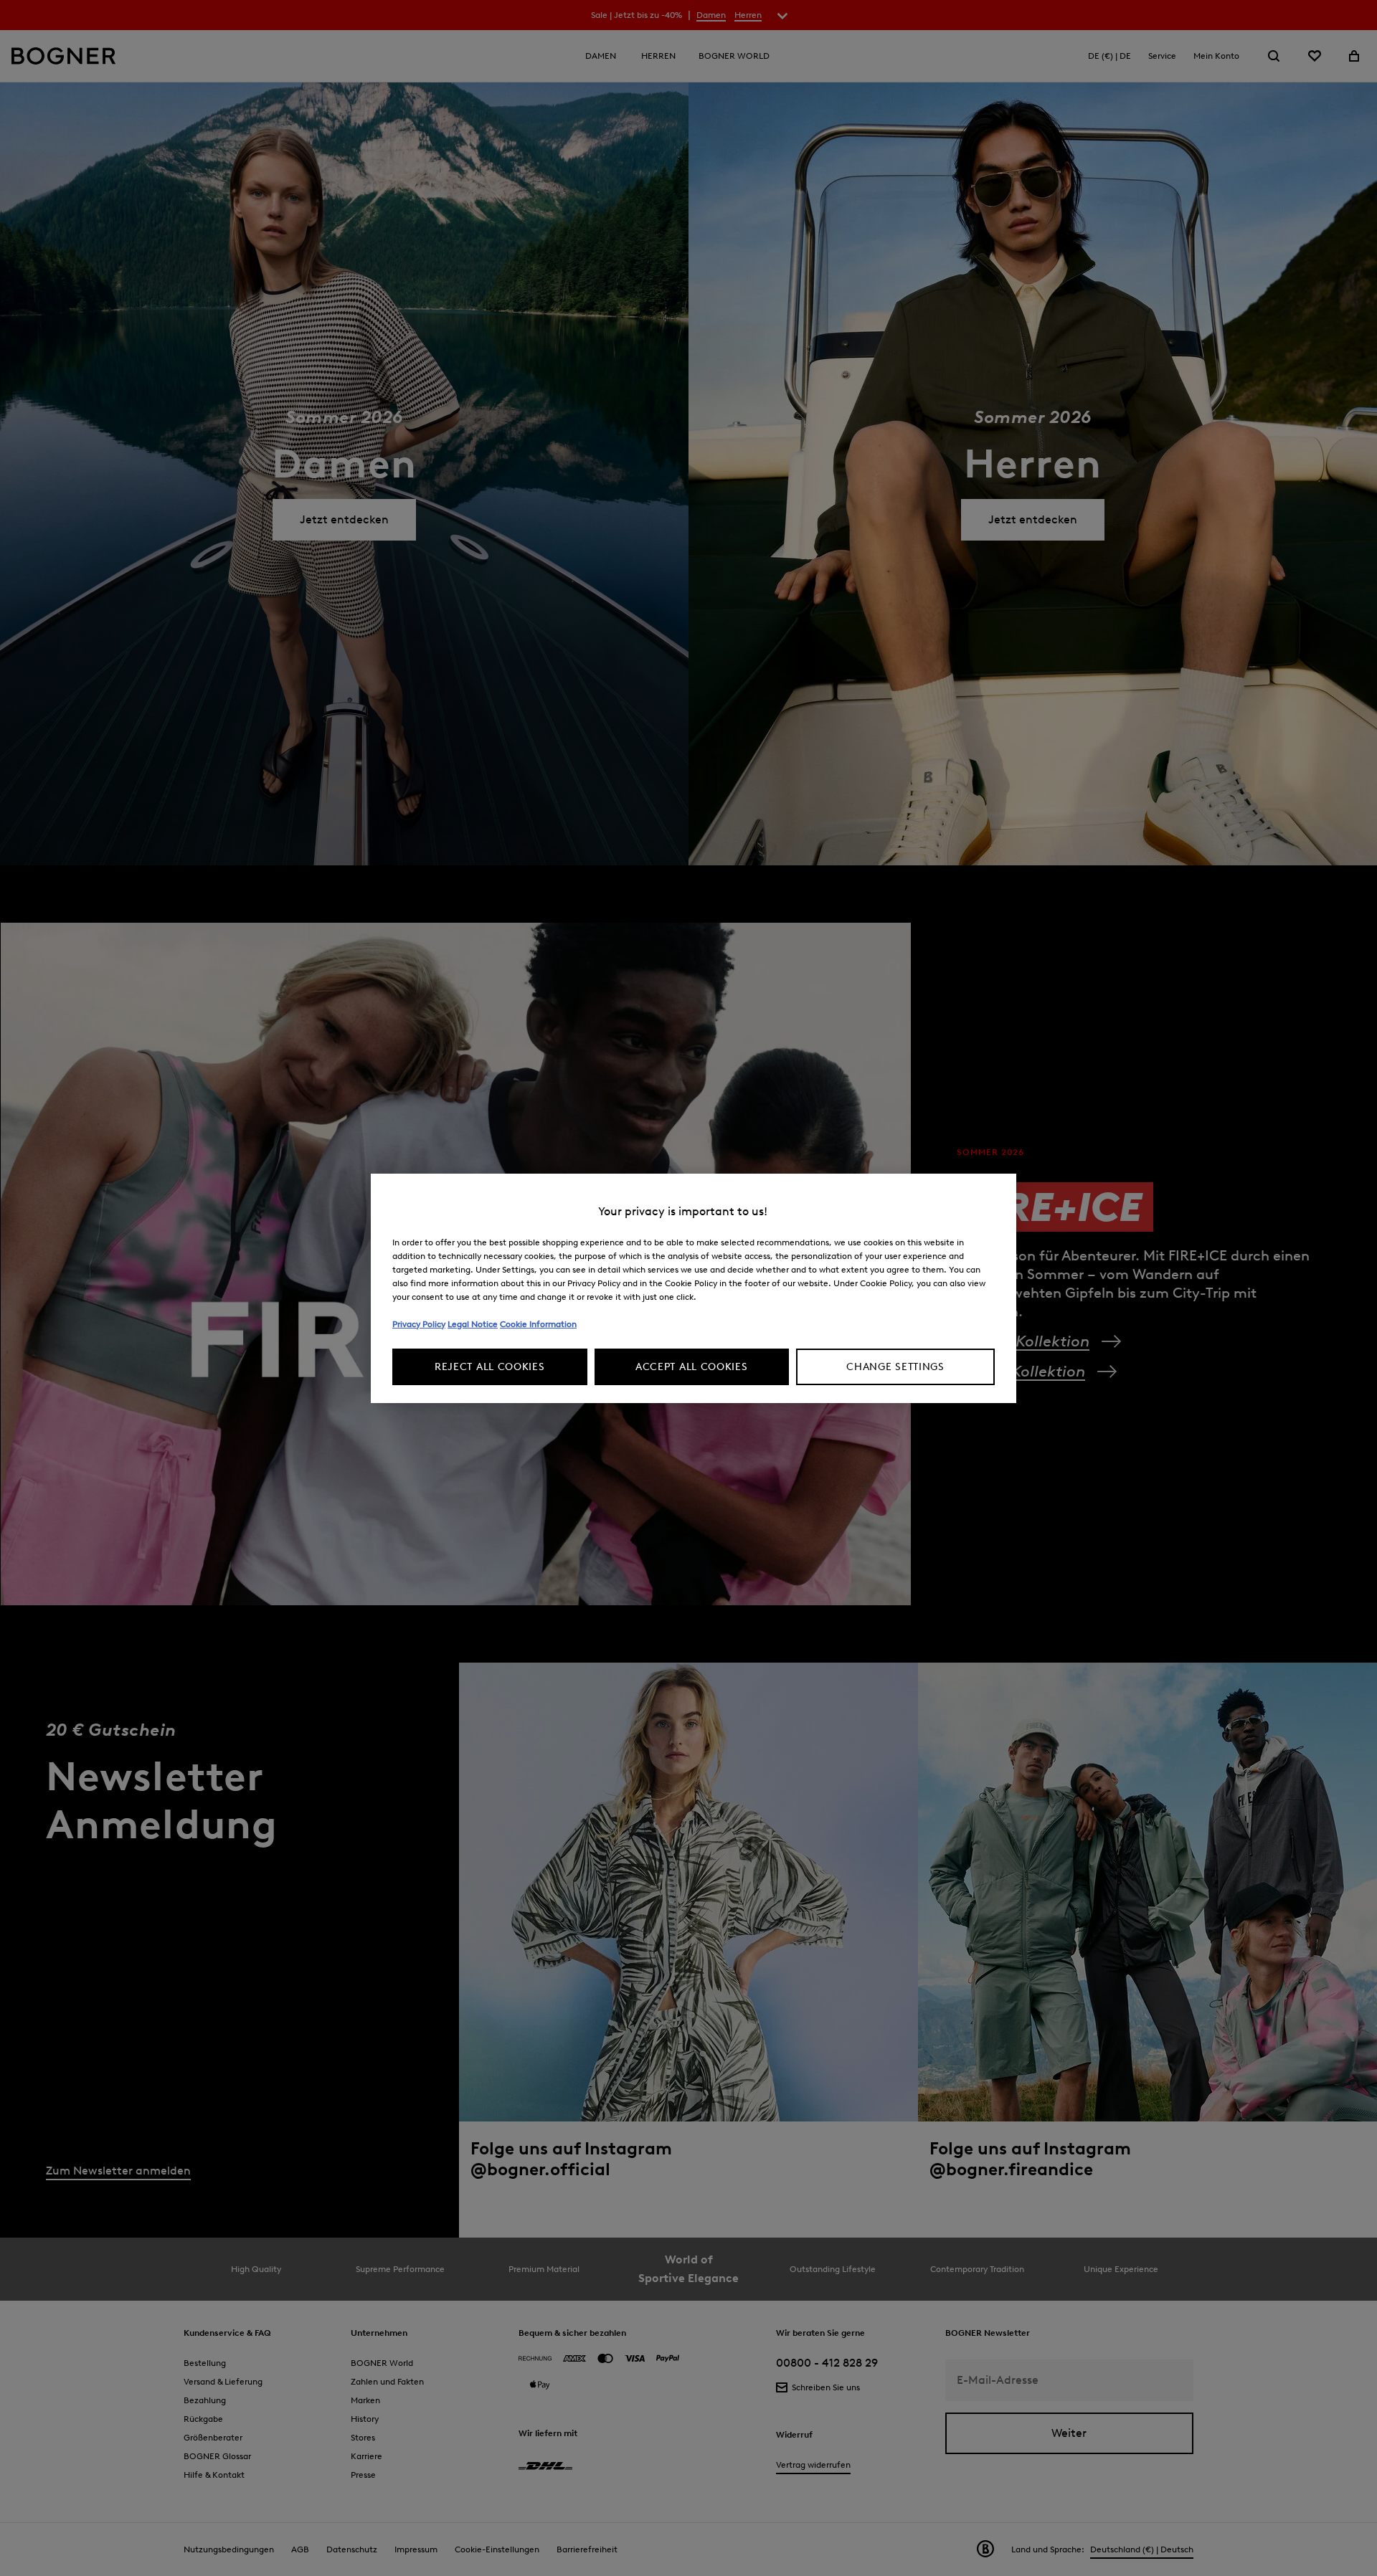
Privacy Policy (419, 1324)
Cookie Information (538, 1324)
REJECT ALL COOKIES (490, 1367)
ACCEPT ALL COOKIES (692, 1367)
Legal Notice (473, 1324)
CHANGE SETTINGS (895, 1367)
